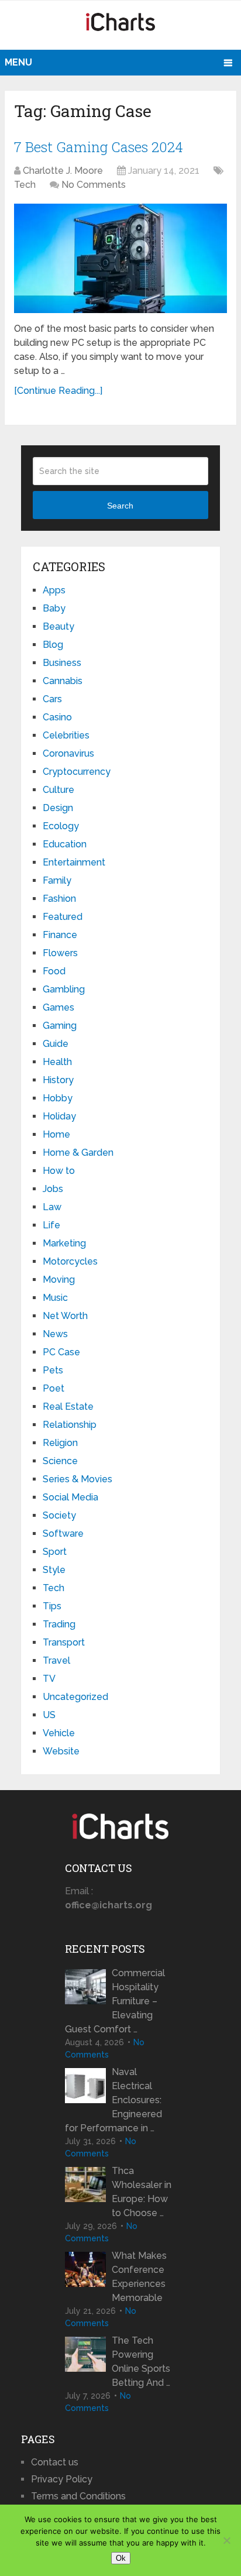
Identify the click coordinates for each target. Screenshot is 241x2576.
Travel (56, 1660)
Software (63, 1533)
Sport (55, 1552)
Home (56, 1134)
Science (60, 1461)
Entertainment (74, 862)
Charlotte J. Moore (63, 171)
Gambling (64, 989)
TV (49, 1679)
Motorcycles (70, 1261)
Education (65, 844)
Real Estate (68, 1407)
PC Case (61, 1352)
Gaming (60, 1026)
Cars (52, 699)
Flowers (60, 953)
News (55, 1334)
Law (52, 1207)
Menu (18, 62)
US (49, 1715)
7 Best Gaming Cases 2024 (99, 147)
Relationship (70, 1425)
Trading (59, 1624)
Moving (59, 1280)
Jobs (53, 1189)
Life (51, 1225)
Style (54, 1570)
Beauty (58, 626)
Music (55, 1298)
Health (57, 1062)
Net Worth (65, 1316)
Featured (63, 917)
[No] (226, 2540)
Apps (54, 590)
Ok (121, 2558)
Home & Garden (78, 1153)
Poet (54, 1388)
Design (58, 808)
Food (54, 971)
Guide (56, 1044)
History (58, 1080)
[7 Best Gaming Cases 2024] (120, 258)
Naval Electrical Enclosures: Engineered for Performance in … (113, 2100)
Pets (53, 1370)
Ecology (61, 826)
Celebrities (66, 735)
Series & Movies (78, 1479)
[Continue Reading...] (58, 391)
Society (59, 1515)
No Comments (94, 185)
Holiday (59, 1116)
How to (59, 1171)
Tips (52, 1606)
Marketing (64, 1243)
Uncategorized (75, 1697)
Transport (64, 1642)
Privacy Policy (62, 2479)
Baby (54, 608)
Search (120, 506)
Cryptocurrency (77, 772)
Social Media (70, 1497)
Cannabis (63, 681)
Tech (25, 185)
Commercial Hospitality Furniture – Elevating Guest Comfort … (115, 2001)
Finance (60, 935)
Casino (57, 717)
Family (57, 880)
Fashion (59, 899)
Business (62, 663)
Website (61, 1751)
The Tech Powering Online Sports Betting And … (141, 2362)
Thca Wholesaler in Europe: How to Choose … (142, 2192)
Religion (60, 1443)
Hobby (58, 1098)
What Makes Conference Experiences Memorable (139, 2277)
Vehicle (59, 1733)
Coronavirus (68, 753)
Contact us (55, 2462)
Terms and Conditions (78, 2496)
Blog (53, 645)
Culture (58, 790)
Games (58, 1007)
